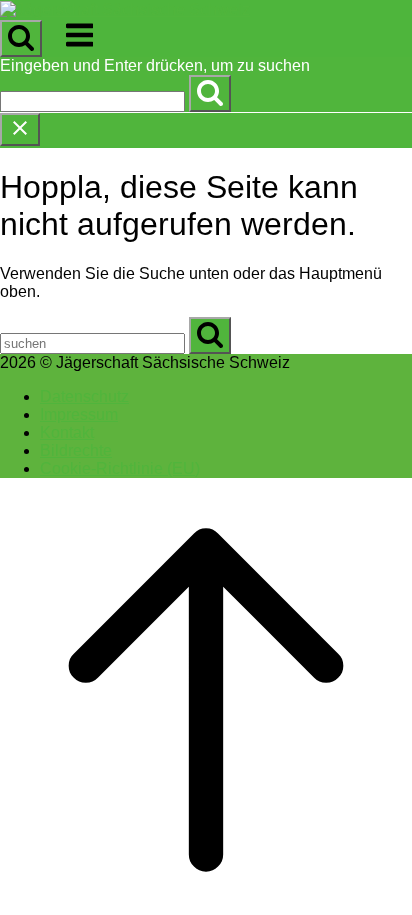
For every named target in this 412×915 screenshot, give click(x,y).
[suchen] (210, 93)
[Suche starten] (21, 38)
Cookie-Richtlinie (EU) (120, 468)
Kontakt (67, 432)
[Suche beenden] (20, 129)
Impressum (79, 414)
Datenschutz (84, 396)
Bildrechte (76, 450)
